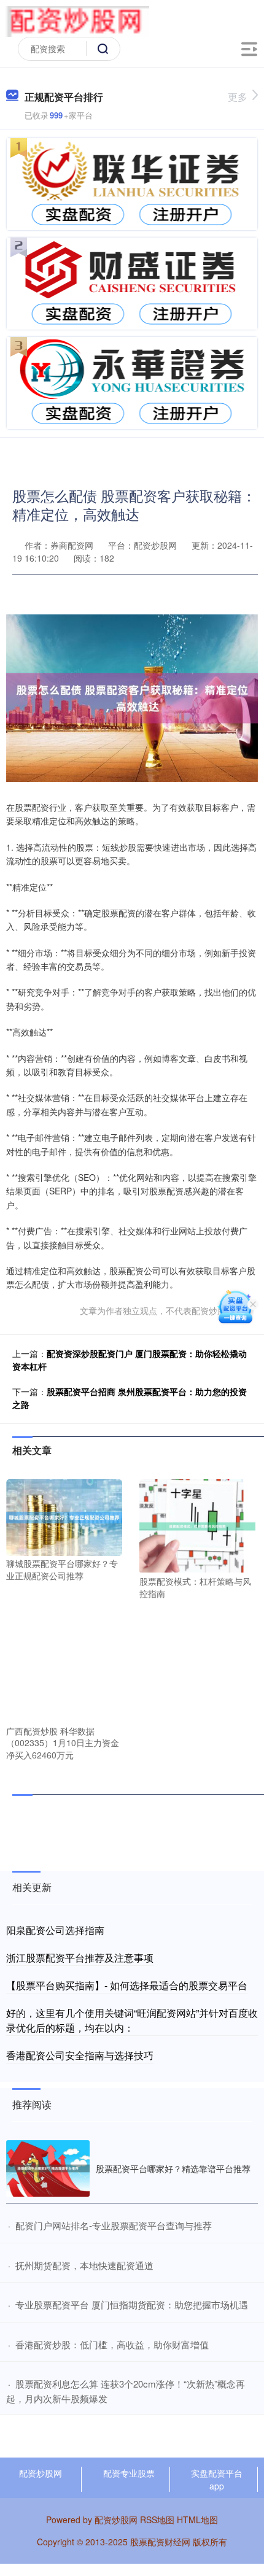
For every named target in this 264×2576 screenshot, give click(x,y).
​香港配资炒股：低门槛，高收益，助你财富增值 (112, 2344)
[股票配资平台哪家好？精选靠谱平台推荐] (48, 2168)
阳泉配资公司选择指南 (55, 1930)
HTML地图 (197, 2520)
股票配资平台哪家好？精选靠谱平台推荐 (173, 2168)
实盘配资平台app (217, 2479)
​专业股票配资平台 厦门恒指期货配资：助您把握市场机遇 (132, 2304)
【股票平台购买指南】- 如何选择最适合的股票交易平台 (127, 1985)
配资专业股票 (129, 2473)
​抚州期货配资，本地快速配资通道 (84, 2265)
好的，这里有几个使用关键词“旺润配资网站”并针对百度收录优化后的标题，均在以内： (132, 2020)
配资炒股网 (41, 2473)
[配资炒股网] (77, 20)
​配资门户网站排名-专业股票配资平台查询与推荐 (114, 2225)
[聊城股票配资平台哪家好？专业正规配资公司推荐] (64, 1516)
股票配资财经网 (160, 2542)
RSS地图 (157, 2520)
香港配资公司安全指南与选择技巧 (80, 2055)
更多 (238, 97)
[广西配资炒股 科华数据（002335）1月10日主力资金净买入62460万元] (64, 1664)
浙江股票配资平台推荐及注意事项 (80, 1958)
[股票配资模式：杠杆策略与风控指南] (197, 1525)
